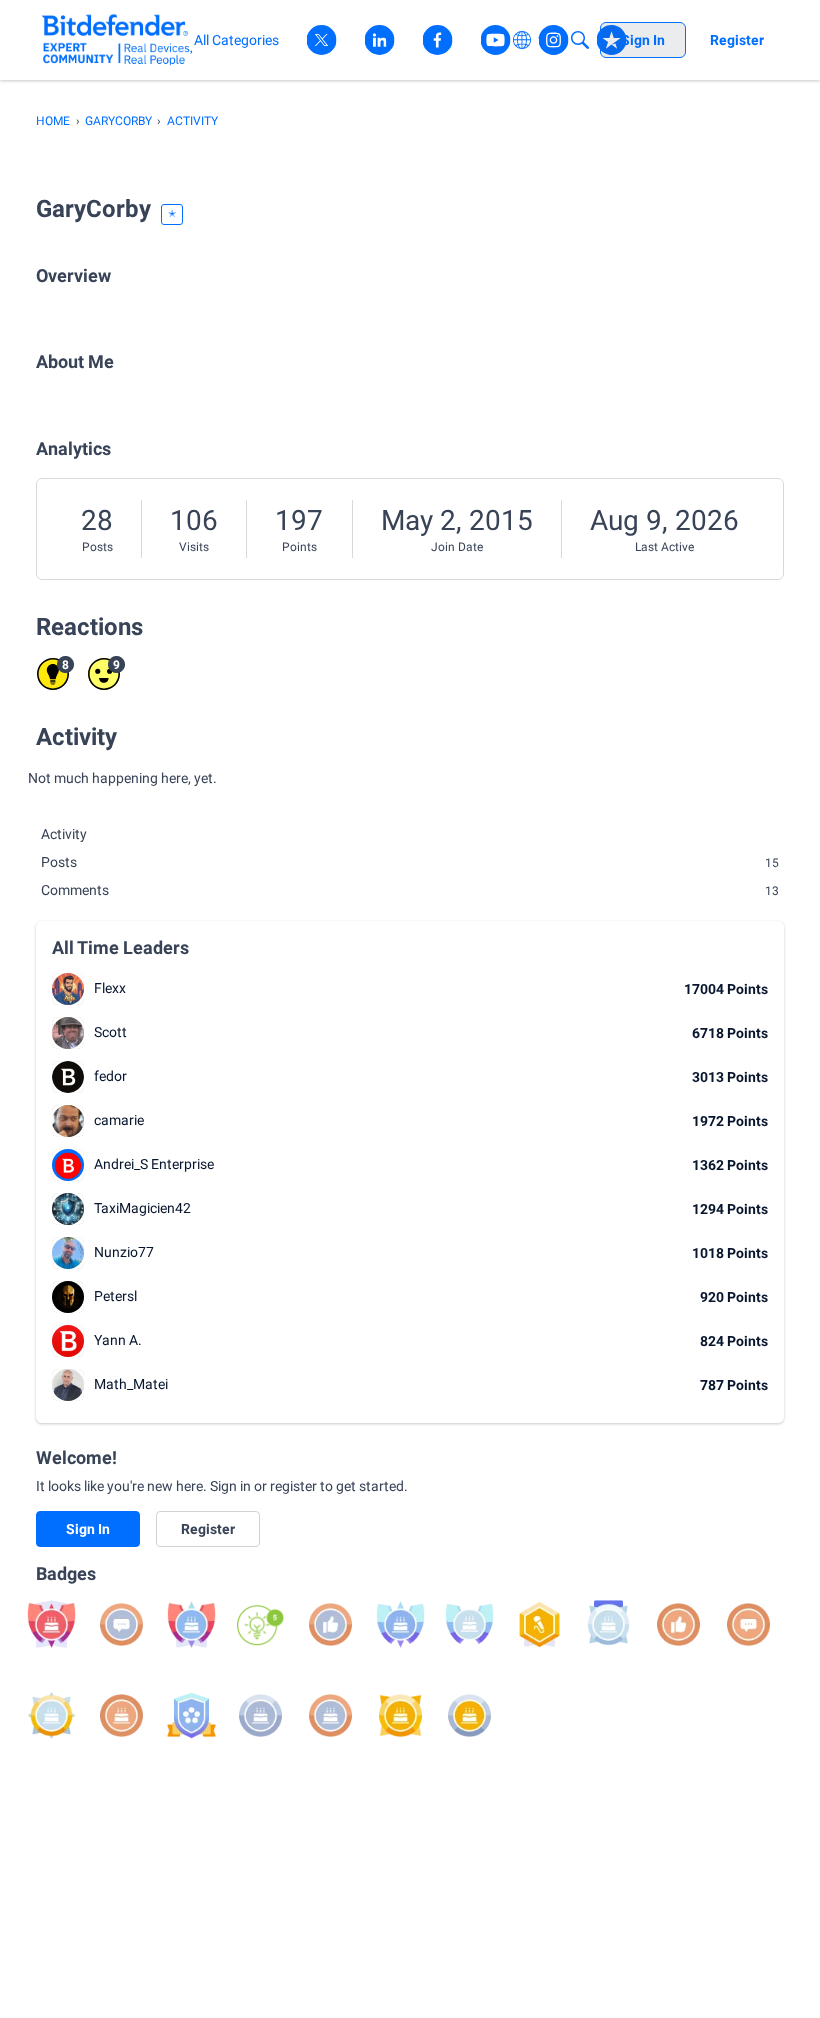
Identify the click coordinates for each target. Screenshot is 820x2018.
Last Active (664, 547)
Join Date (457, 547)
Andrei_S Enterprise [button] (154, 1164)
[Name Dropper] (539, 1624)
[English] (117, 39)
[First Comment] (748, 1624)
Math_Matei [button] (131, 1384)
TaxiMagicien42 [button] (142, 1208)
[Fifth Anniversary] (400, 1715)
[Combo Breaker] (191, 1715)
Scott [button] (110, 1032)
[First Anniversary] (121, 1715)
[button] (68, 989)
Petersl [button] (115, 1296)
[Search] (580, 40)
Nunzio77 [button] (124, 1252)
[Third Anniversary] (260, 1715)
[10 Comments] (121, 1624)
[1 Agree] (678, 1624)
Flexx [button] (110, 988)
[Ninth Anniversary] (400, 1624)
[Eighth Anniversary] (469, 1624)
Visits (194, 547)
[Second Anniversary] (330, 1715)
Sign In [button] (88, 1529)
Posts (97, 547)
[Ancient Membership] (51, 1624)
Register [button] (208, 1529)
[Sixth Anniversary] (51, 1715)
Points (299, 547)
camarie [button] (119, 1120)
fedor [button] (110, 1076)
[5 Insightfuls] (260, 1624)
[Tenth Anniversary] (191, 1624)
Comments (410, 890)
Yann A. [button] (118, 1340)
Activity (64, 834)
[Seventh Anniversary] (608, 1624)
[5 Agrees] (330, 1624)
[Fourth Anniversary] (469, 1715)
